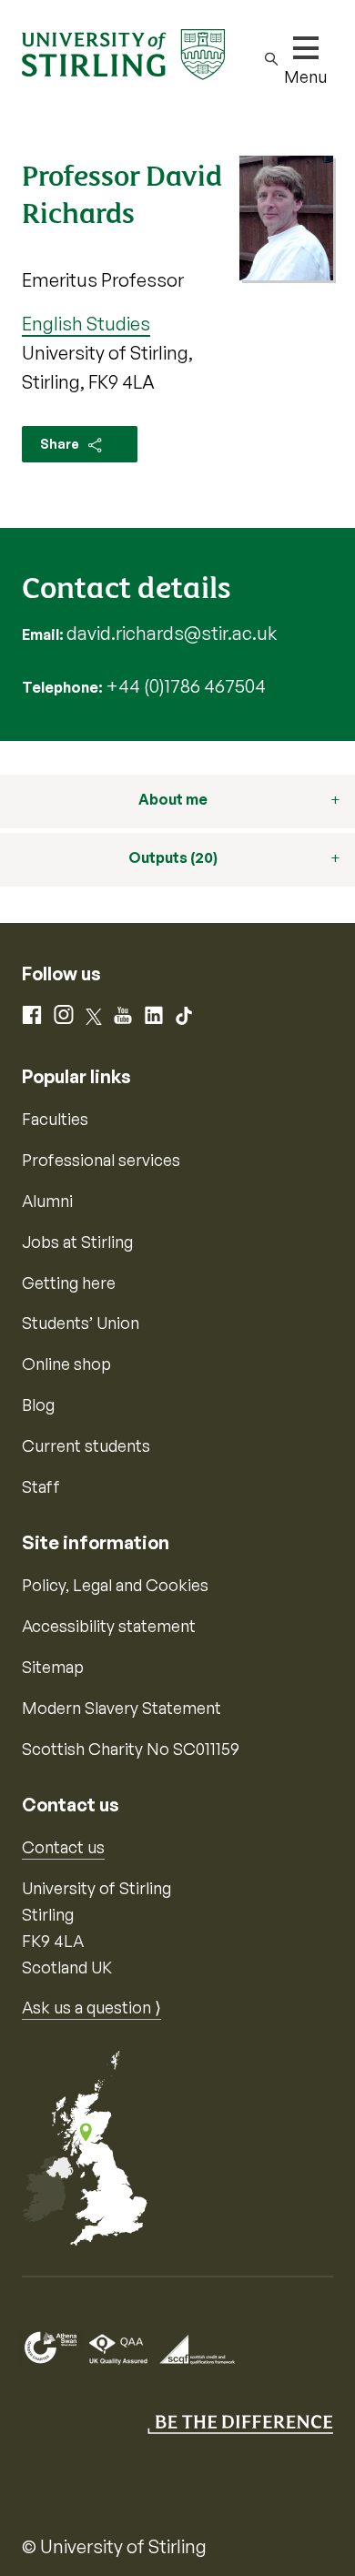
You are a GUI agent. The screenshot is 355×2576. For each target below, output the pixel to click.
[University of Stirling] (123, 53)
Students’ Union (81, 1323)
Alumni (47, 1201)
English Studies (86, 324)
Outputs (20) (173, 857)
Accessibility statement (109, 1626)
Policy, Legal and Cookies (115, 1585)
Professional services (101, 1160)
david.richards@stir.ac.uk (172, 633)
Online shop (66, 1364)
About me (173, 799)
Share (61, 444)
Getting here (69, 1283)
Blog (38, 1405)
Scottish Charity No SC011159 (131, 1749)
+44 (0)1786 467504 (186, 686)
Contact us (63, 1847)
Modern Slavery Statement (122, 1708)
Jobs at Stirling (77, 1242)
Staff (41, 1486)
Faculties (55, 1119)
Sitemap (53, 1667)
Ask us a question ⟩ (91, 2007)
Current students (86, 1445)
